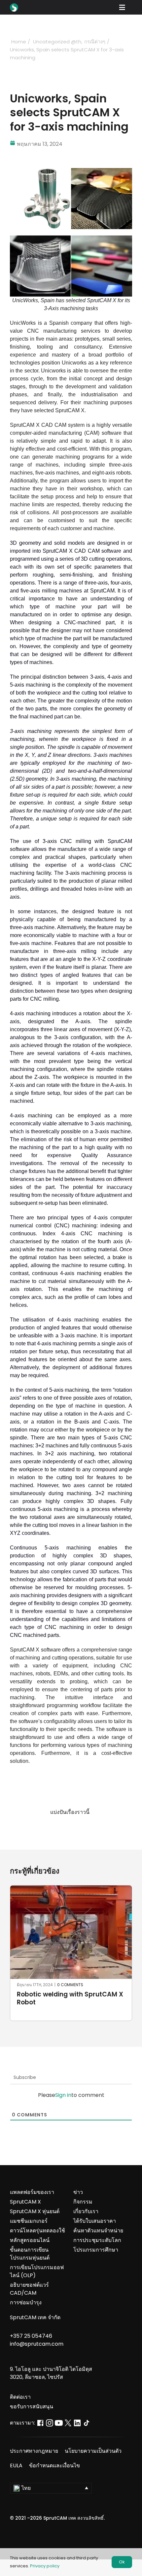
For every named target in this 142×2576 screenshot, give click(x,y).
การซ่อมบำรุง (26, 2302)
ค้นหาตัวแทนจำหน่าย (98, 2231)
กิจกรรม (83, 2202)
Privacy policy (45, 2566)
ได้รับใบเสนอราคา (95, 2221)
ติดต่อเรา (20, 2397)
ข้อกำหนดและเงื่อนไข (54, 2465)
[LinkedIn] (77, 1828)
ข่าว (78, 2192)
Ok (122, 2562)
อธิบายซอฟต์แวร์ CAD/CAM (29, 2289)
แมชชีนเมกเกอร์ (29, 2221)
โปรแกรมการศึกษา (96, 2250)
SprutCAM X (25, 2202)
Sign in (63, 2095)
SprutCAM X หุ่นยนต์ (35, 2211)
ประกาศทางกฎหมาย (34, 2451)
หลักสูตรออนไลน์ (30, 2240)
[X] (65, 1828)
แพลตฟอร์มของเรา (32, 2192)
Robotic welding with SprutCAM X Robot (70, 1998)
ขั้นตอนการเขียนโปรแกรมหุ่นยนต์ (30, 2254)
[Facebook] (53, 1828)
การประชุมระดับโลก (97, 2240)
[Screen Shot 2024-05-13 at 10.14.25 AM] (71, 170)
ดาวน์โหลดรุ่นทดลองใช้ (37, 2231)
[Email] (89, 1828)
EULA (16, 2465)
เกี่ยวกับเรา (86, 2211)
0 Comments (70, 1985)
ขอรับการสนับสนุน (32, 2407)
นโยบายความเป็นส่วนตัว (93, 2451)
